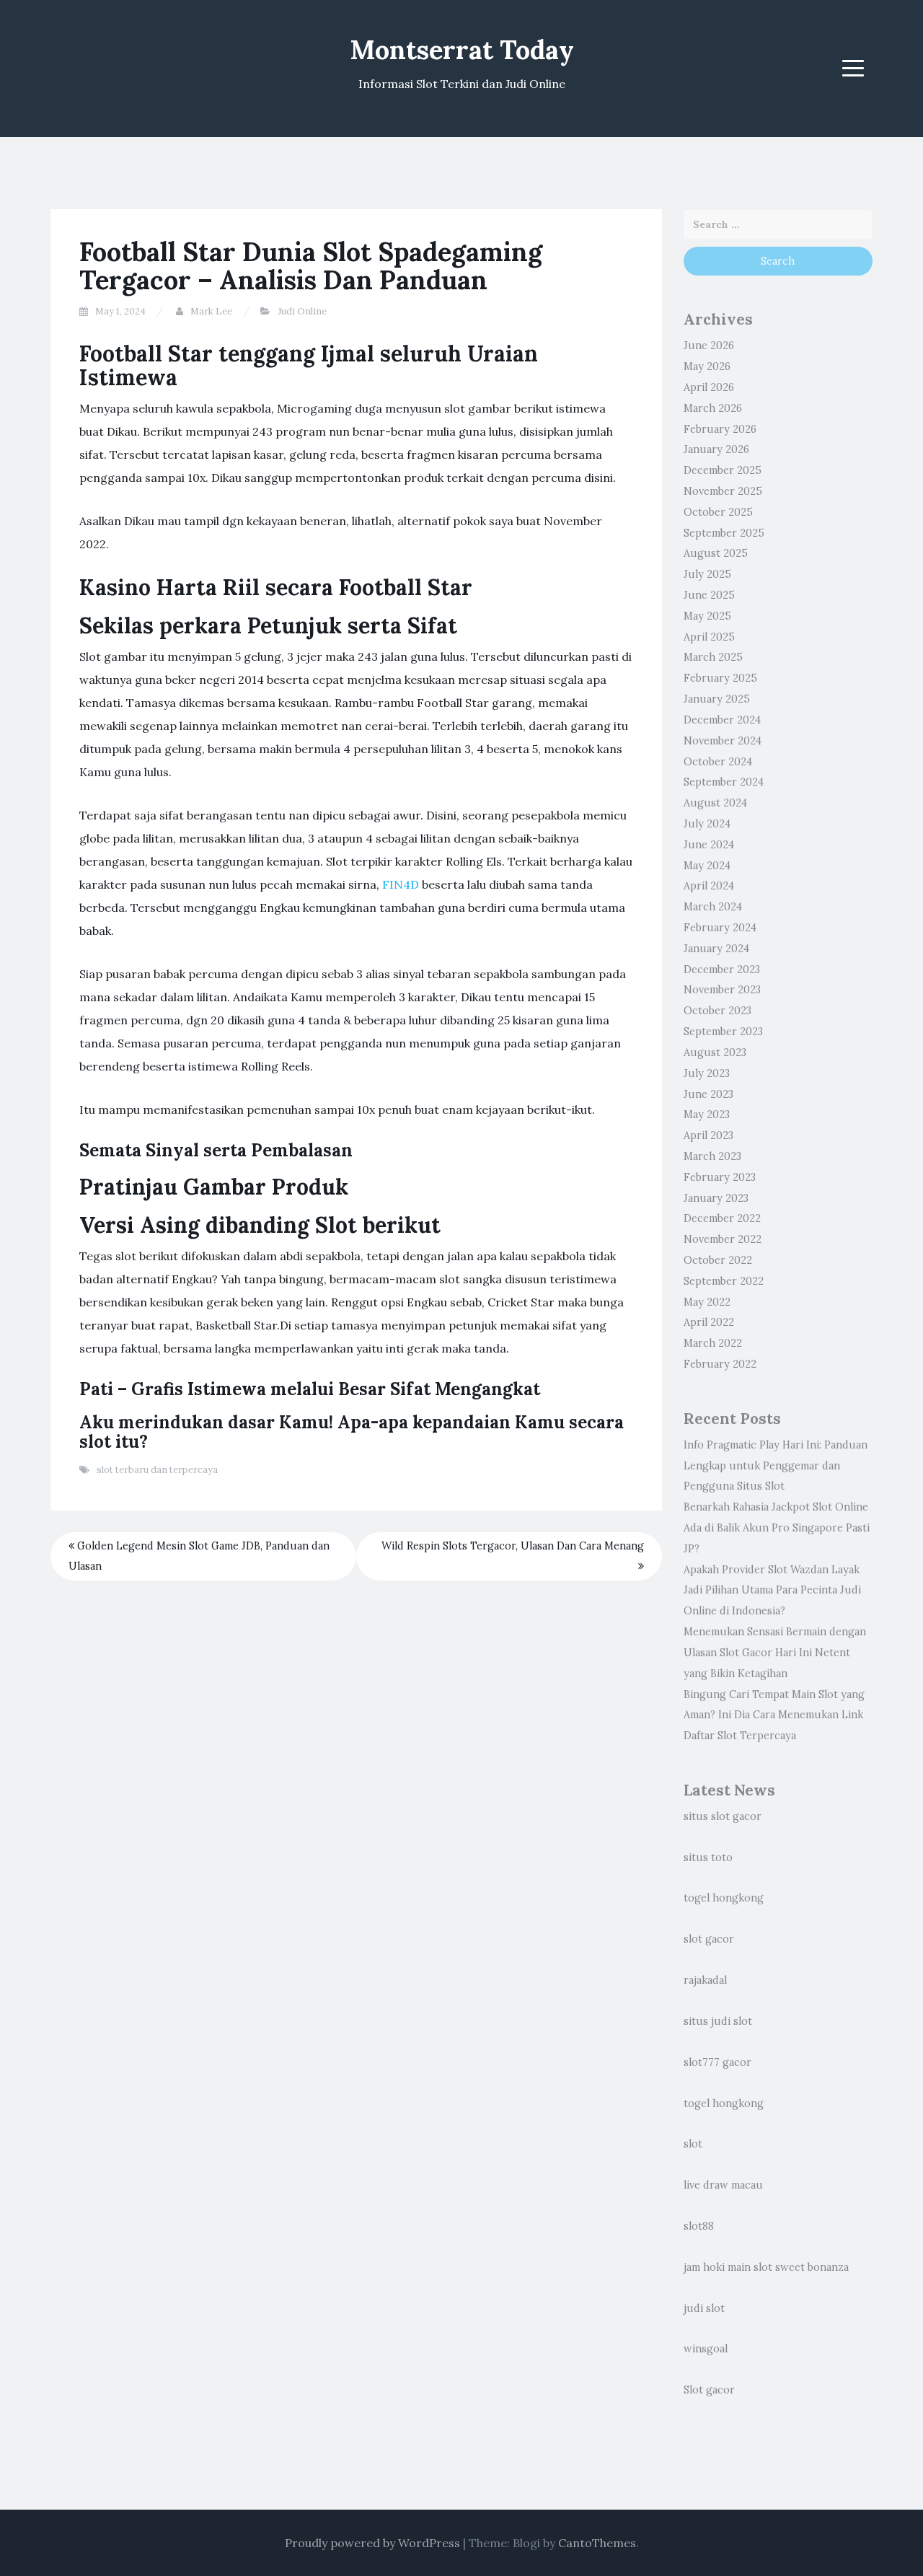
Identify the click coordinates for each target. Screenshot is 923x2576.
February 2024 (720, 928)
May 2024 (707, 866)
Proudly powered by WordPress (372, 2543)
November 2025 (723, 491)
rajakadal (705, 1980)
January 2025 (717, 699)
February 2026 (720, 429)
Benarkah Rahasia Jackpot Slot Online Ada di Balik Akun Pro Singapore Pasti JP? (777, 1528)
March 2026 (713, 408)
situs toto (708, 1858)
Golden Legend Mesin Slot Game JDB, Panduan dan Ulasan (199, 1556)
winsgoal (706, 2349)
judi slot (704, 2308)
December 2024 (722, 720)
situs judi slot (718, 2021)
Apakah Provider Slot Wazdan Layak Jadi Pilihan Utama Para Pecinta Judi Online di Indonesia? (772, 1591)
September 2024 (724, 782)
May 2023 (707, 1115)
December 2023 (722, 970)
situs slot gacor (723, 1816)
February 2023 (720, 1177)
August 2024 (715, 803)
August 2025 (716, 553)
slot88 (699, 2226)
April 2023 (708, 1135)
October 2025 (718, 512)
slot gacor (709, 1939)
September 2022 (724, 1281)
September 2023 (723, 1032)
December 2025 (723, 470)
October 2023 (717, 1011)
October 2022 (718, 1260)
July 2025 (707, 574)
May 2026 (707, 366)
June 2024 (709, 845)
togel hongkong (724, 1898)
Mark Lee (211, 311)
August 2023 (715, 1052)
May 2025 (707, 616)
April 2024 (709, 886)
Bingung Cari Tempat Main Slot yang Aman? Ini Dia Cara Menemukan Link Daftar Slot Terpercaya (774, 1715)
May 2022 (707, 1302)
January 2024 (716, 949)
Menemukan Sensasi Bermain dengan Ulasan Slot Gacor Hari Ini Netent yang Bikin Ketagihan (775, 1653)
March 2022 (713, 1343)
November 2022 (723, 1239)
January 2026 (716, 449)
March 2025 (713, 657)
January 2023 (716, 1198)
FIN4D (401, 884)
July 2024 (707, 824)
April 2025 (709, 637)
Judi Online (302, 311)
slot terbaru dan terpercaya (157, 1470)
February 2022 (720, 1364)
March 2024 (713, 907)
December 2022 (722, 1218)
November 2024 (723, 741)
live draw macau (723, 2185)
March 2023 (712, 1156)
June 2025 (709, 595)
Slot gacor (709, 2390)
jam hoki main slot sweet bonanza (766, 2267)
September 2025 (724, 533)
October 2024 (718, 762)
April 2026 (709, 387)
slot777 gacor (717, 2062)
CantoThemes (597, 2543)
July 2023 (707, 1073)
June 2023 (708, 1094)
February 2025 (720, 678)
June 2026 (709, 346)
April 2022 (709, 1322)
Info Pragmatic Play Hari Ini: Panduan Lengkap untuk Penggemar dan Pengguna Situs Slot (776, 1466)
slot (693, 2144)
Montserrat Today (462, 50)
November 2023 (722, 990)
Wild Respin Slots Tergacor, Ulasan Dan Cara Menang (513, 1546)
